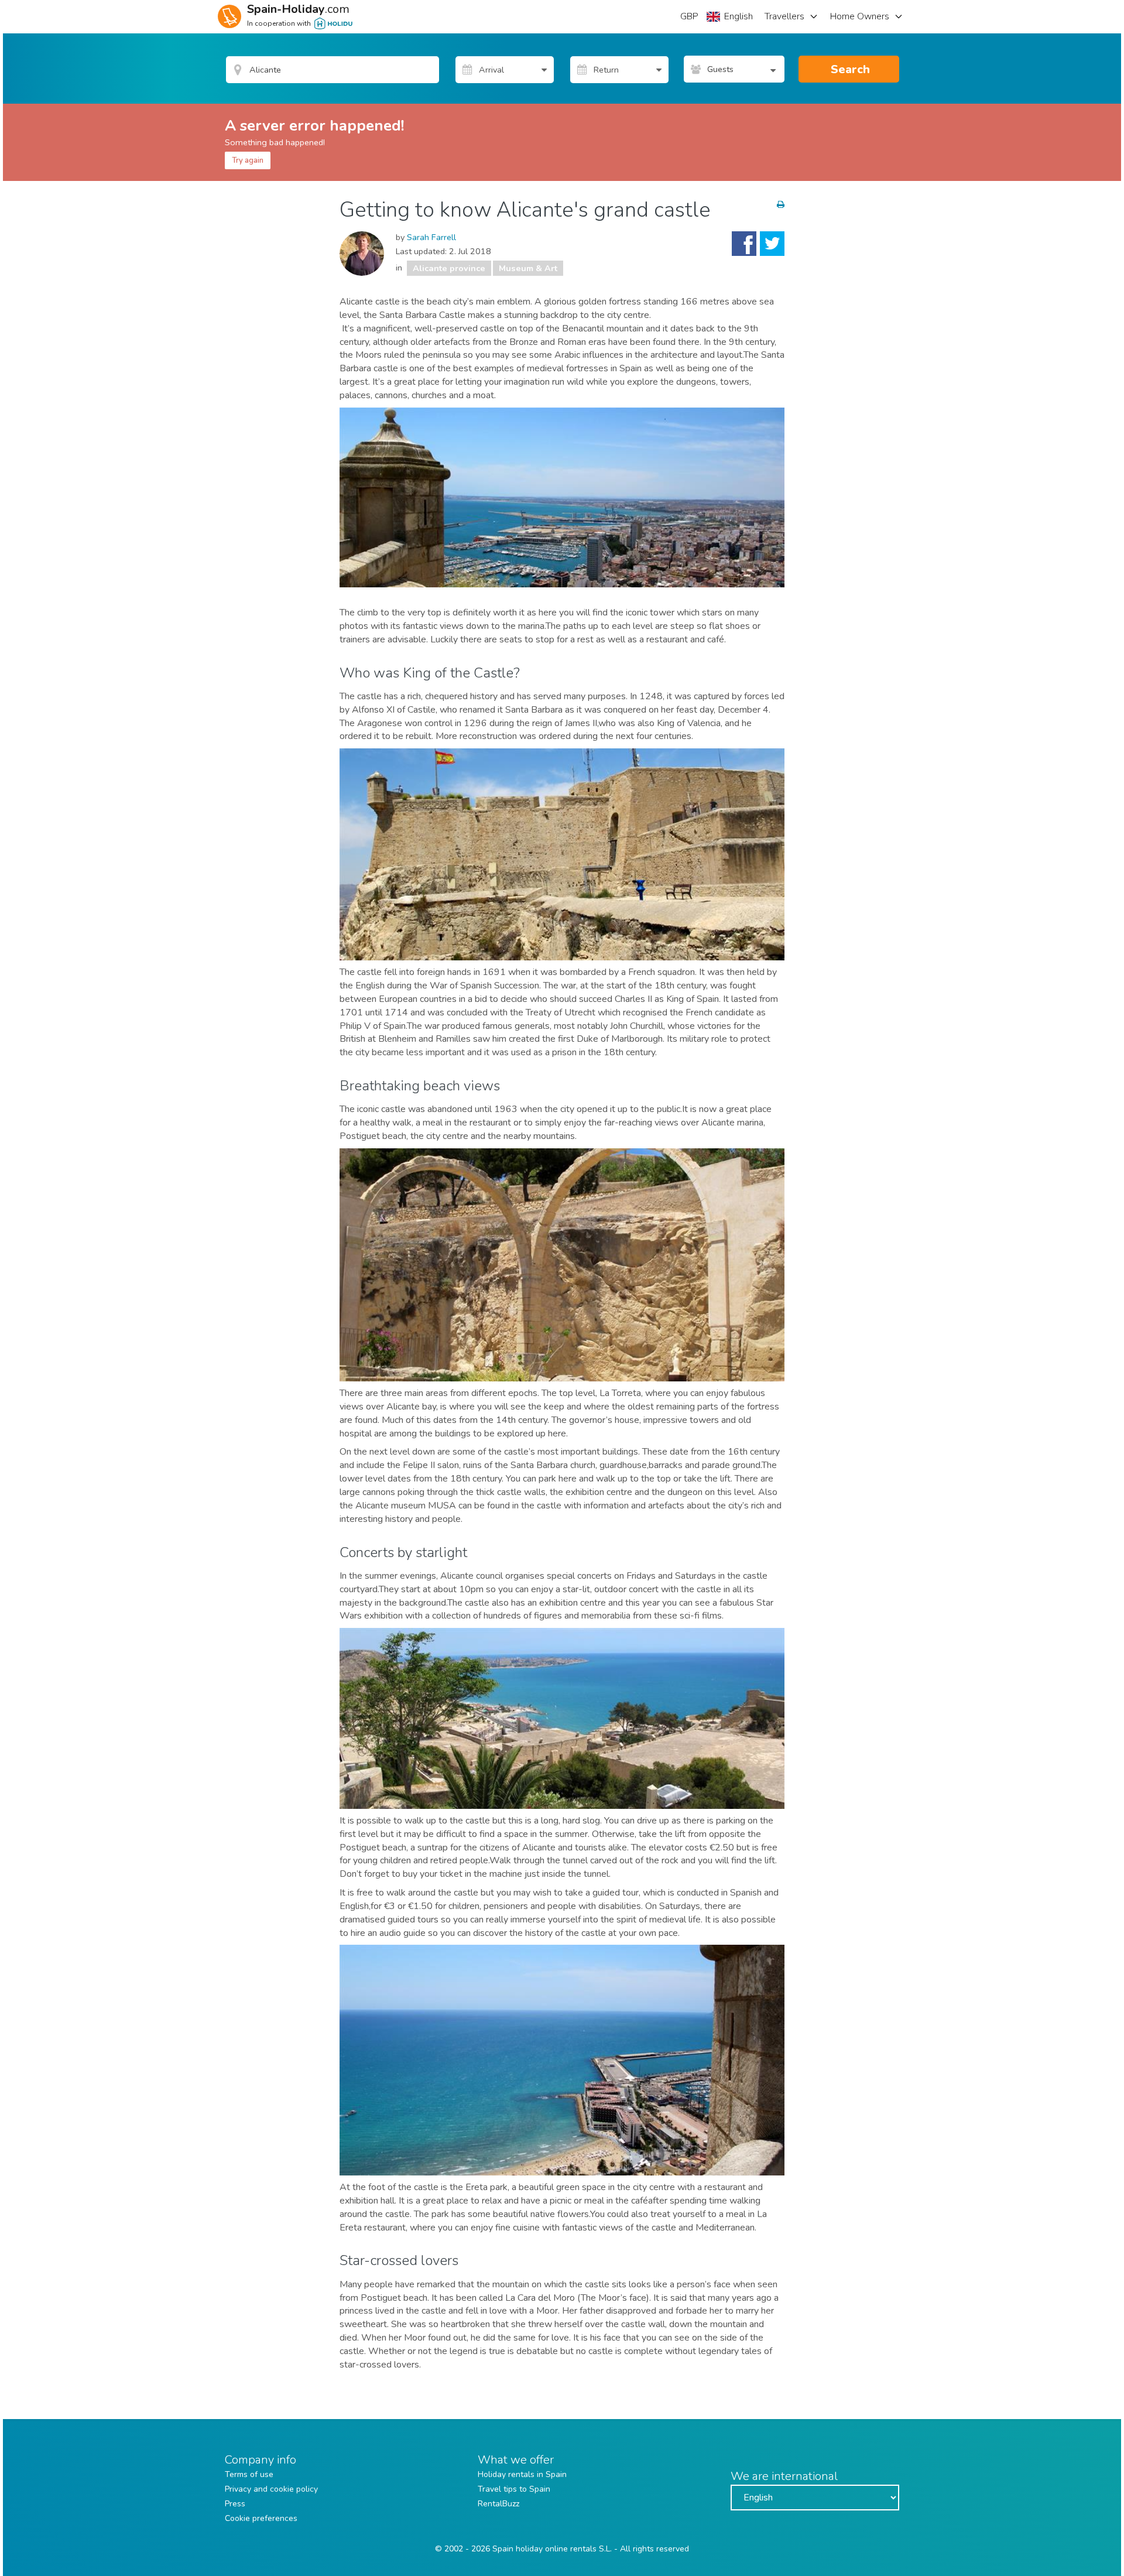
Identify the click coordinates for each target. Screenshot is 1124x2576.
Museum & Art (528, 268)
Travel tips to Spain (514, 2489)
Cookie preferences (261, 2518)
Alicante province (449, 268)
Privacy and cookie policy (271, 2489)
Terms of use (249, 2474)
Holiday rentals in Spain (522, 2474)
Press (235, 2504)
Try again (248, 160)
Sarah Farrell (431, 237)
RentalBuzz (498, 2504)
